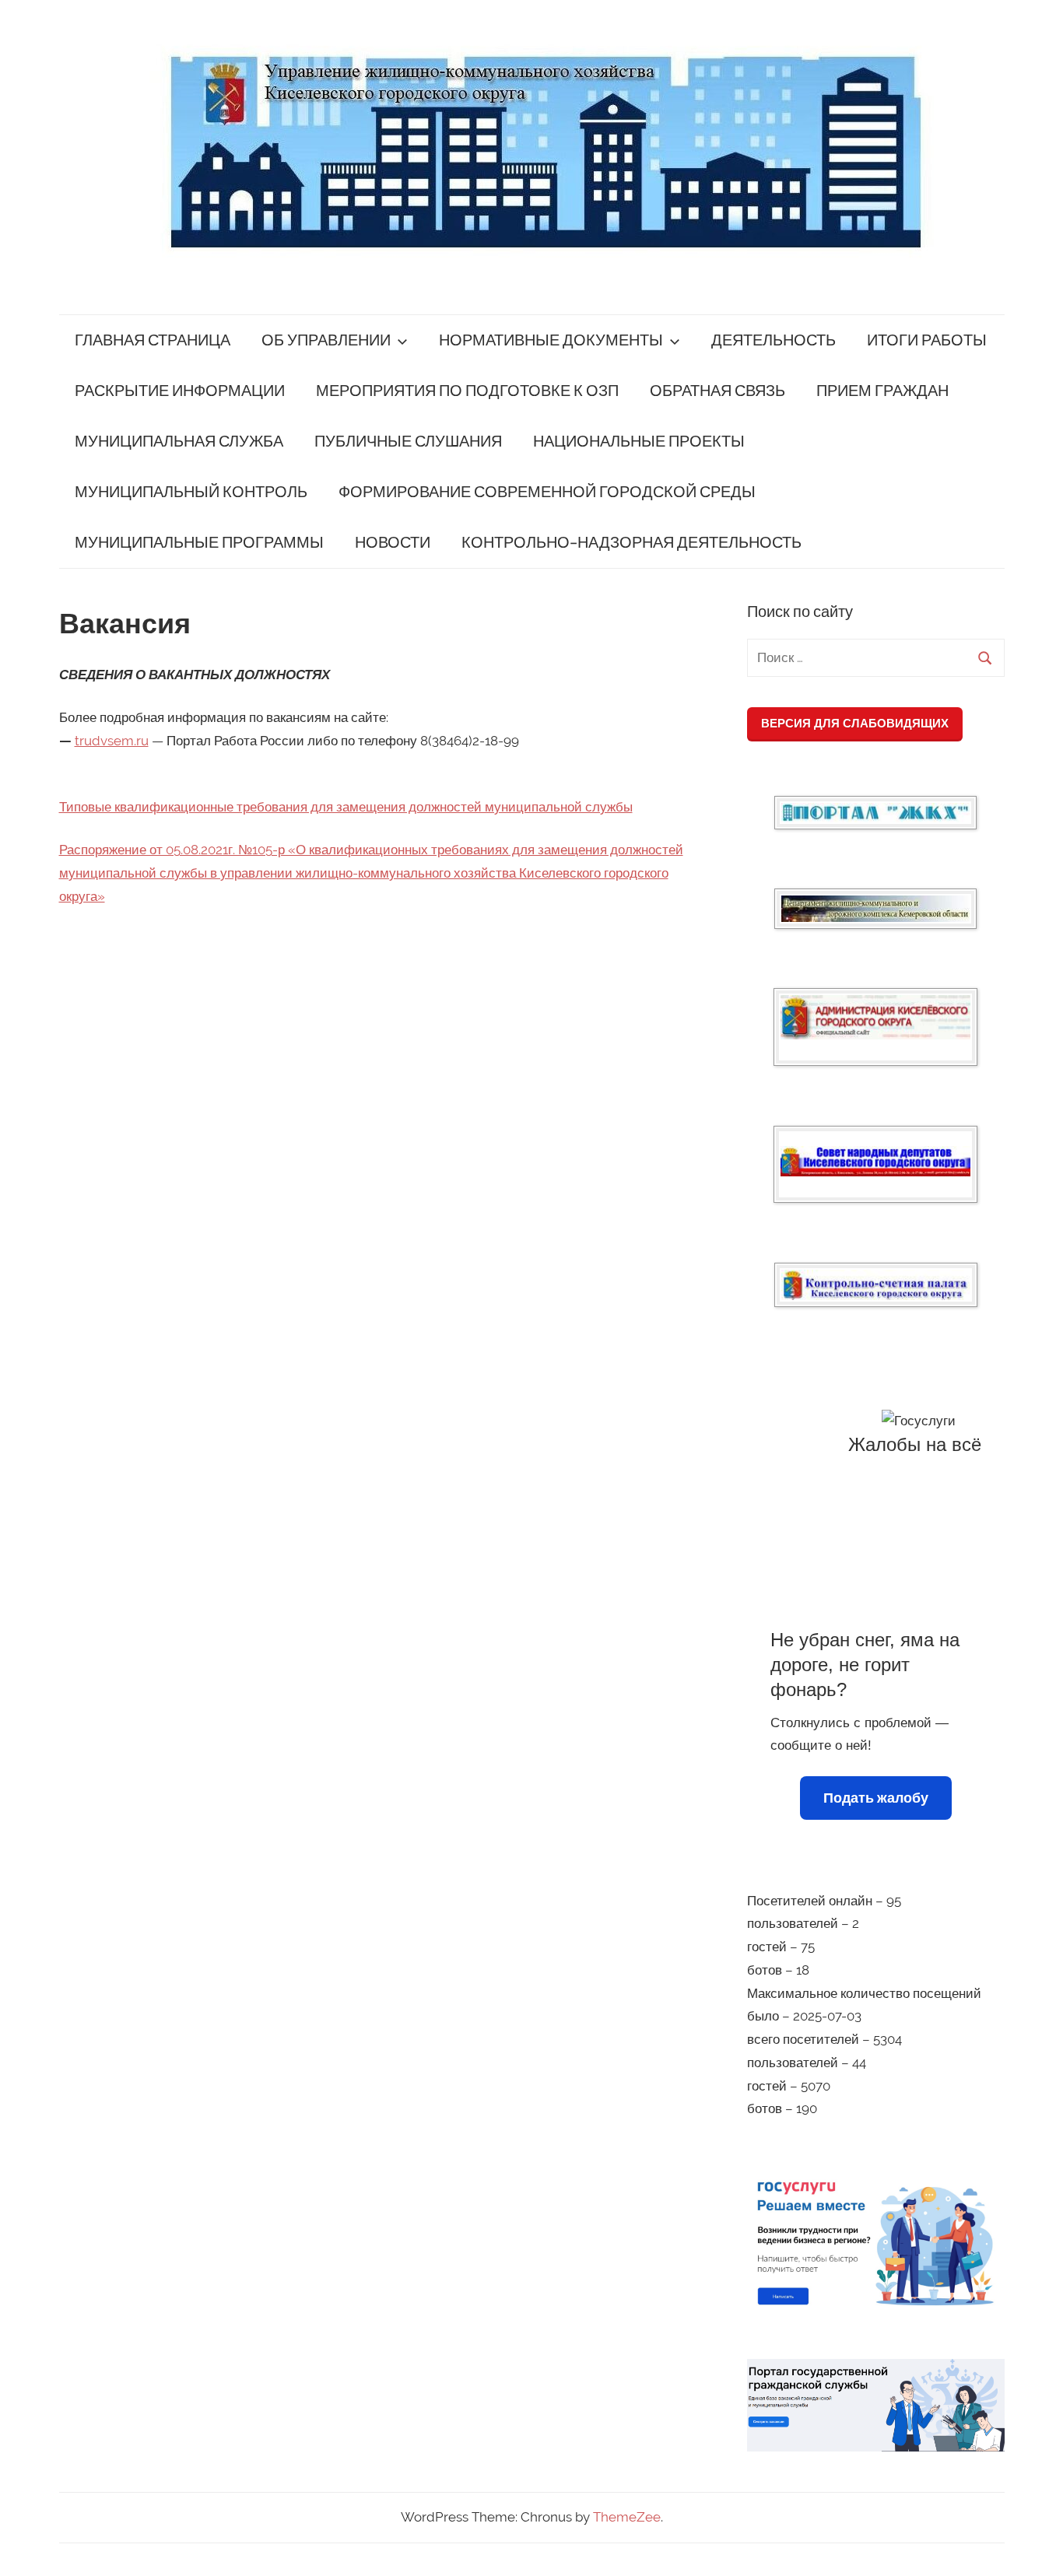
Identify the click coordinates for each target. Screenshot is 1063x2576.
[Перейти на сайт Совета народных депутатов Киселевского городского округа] (875, 1161)
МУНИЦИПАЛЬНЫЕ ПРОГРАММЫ (199, 543)
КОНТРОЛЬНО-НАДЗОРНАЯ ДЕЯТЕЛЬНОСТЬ (631, 543)
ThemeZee (627, 2517)
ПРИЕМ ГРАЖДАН (882, 391)
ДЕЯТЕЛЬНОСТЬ (774, 340)
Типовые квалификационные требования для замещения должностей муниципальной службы (346, 807)
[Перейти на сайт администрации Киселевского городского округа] (875, 1017)
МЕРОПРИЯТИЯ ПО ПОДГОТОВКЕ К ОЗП (467, 391)
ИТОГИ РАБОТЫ (927, 340)
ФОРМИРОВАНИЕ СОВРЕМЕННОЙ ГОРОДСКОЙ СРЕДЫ (547, 492)
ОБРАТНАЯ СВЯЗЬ (717, 391)
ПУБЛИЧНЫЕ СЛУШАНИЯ (408, 442)
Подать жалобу (876, 1798)
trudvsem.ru (112, 741)
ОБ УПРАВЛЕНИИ (326, 340)
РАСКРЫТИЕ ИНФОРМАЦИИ (180, 391)
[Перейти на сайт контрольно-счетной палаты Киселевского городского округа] (876, 1285)
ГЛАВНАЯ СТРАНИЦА (153, 340)
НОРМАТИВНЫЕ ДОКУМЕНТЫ (551, 340)
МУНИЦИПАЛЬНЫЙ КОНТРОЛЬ (191, 492)
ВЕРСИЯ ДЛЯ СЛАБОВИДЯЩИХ (855, 723)
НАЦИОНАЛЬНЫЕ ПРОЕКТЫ (639, 442)
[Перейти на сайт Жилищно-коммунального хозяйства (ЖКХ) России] (875, 813)
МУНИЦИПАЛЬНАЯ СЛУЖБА (179, 442)
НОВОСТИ (393, 543)
